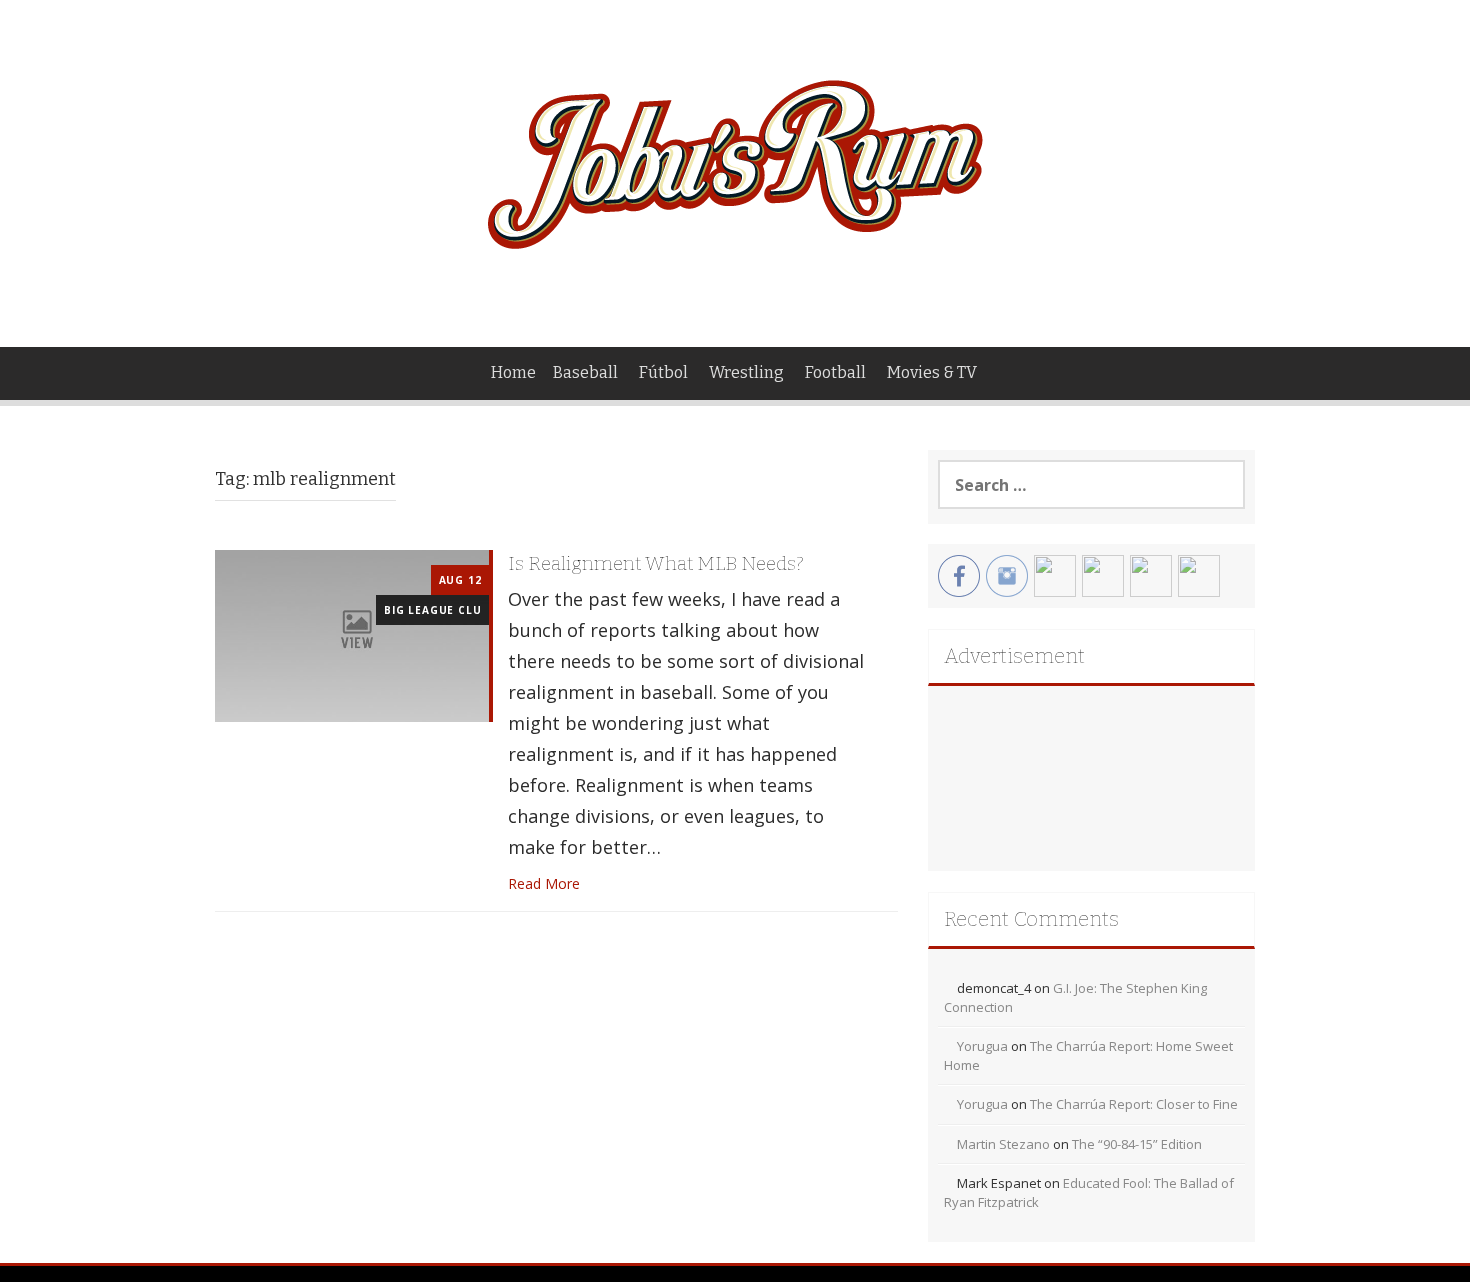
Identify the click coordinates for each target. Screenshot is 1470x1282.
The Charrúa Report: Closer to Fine (1134, 1104)
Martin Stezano (1003, 1144)
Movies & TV (932, 372)
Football (835, 372)
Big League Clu (432, 610)
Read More (544, 883)
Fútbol (663, 372)
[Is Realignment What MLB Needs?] (352, 634)
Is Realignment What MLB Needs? (656, 563)
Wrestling (746, 372)
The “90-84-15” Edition (1137, 1144)
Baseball (585, 372)
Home (513, 372)
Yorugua (982, 1046)
